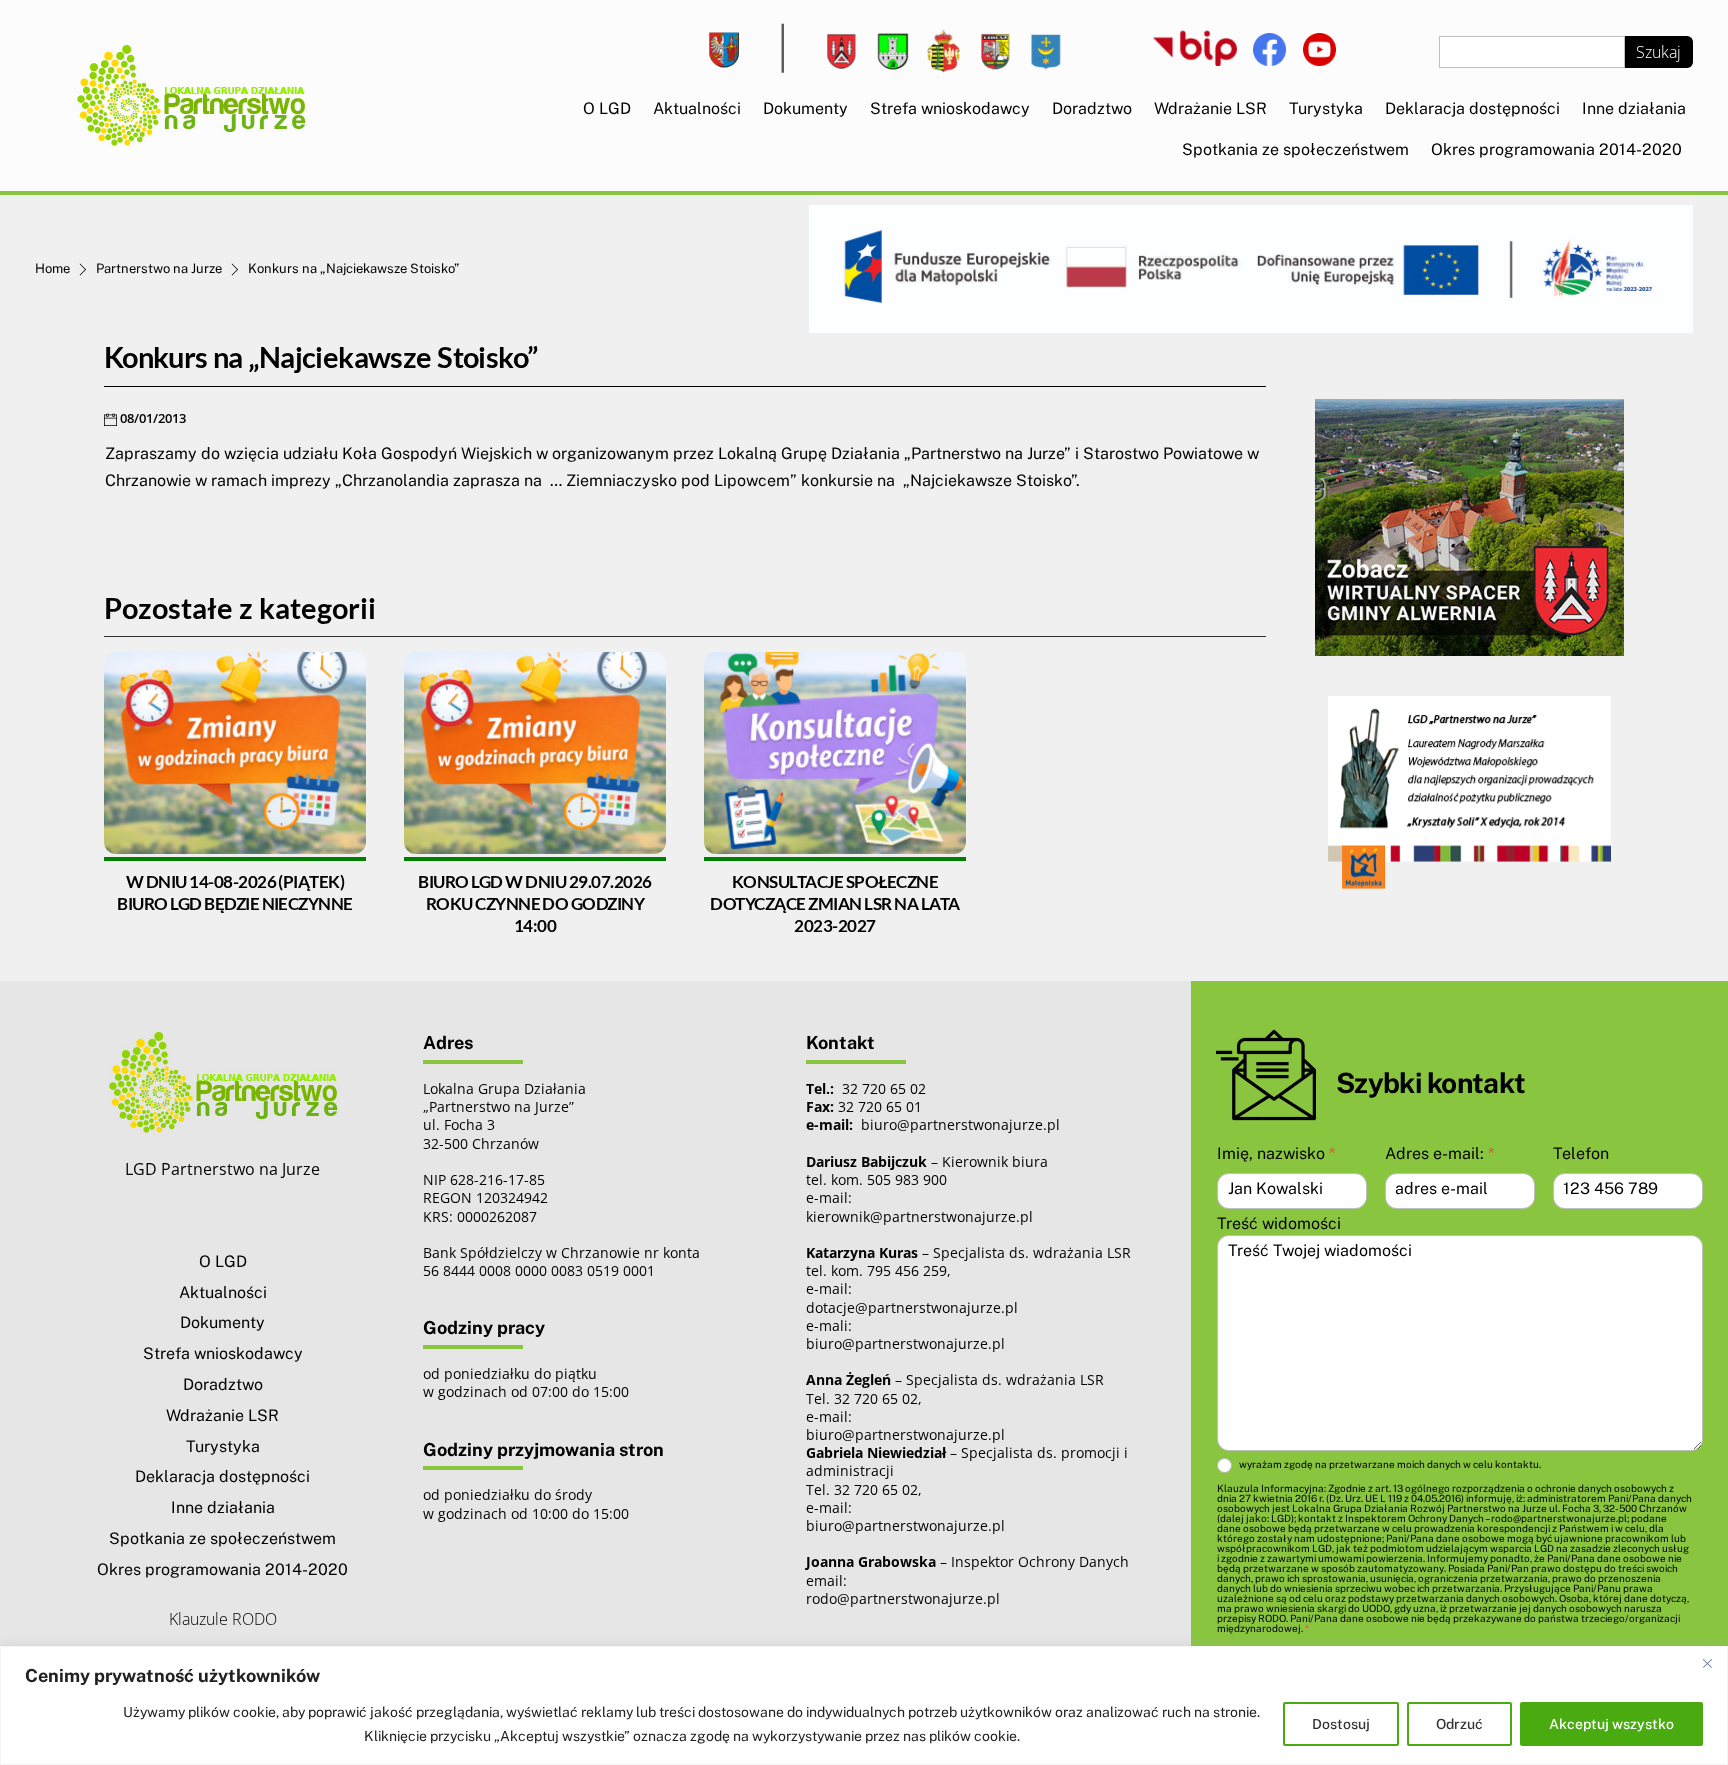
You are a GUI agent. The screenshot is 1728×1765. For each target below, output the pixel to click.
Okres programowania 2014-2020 (1556, 149)
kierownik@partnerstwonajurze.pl (919, 1216)
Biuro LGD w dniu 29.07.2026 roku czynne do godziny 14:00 (534, 903)
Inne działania (1634, 108)
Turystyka (1326, 108)
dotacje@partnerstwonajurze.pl (912, 1307)
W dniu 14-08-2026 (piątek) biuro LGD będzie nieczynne (235, 892)
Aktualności (697, 108)
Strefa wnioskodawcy (950, 108)
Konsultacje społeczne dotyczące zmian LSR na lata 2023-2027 (834, 903)
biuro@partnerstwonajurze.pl (905, 1343)
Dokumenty (805, 108)
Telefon (1581, 1153)
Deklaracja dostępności (1472, 108)
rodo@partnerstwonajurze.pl (903, 1598)
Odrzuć (1459, 1724)
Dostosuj (1341, 1724)
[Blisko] (1707, 1663)
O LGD (607, 108)
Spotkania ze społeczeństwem (1295, 149)
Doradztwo (1092, 108)
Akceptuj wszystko (1611, 1724)
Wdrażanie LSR (1210, 108)
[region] (864, 1705)
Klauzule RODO (223, 1619)
